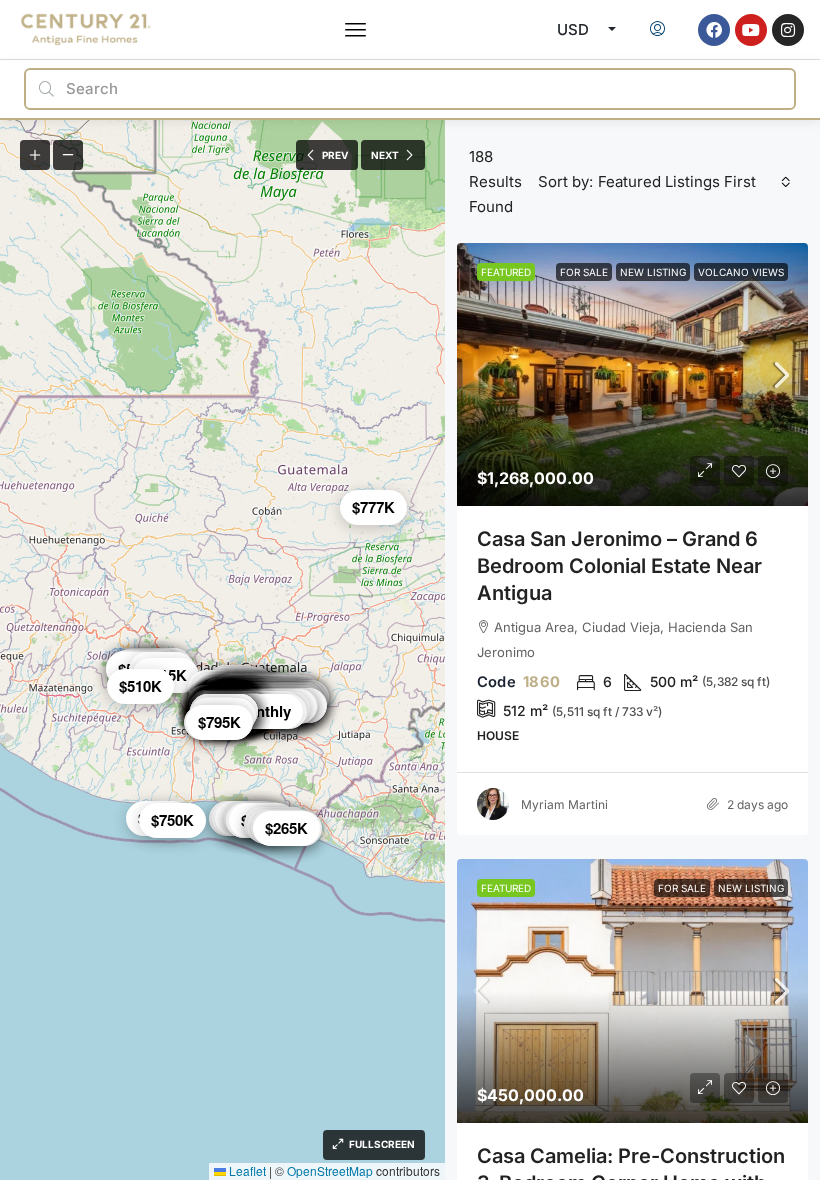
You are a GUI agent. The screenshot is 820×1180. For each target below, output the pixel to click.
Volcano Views (741, 272)
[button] (355, 30)
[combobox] (694, 182)
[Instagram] (788, 30)
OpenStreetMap (330, 1170)
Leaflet (246, 1170)
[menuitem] (657, 30)
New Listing (653, 272)
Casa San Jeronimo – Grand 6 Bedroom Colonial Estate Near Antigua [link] (619, 566)
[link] (632, 374)
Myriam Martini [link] (564, 804)
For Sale (584, 272)
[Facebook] (714, 30)
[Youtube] (751, 30)
